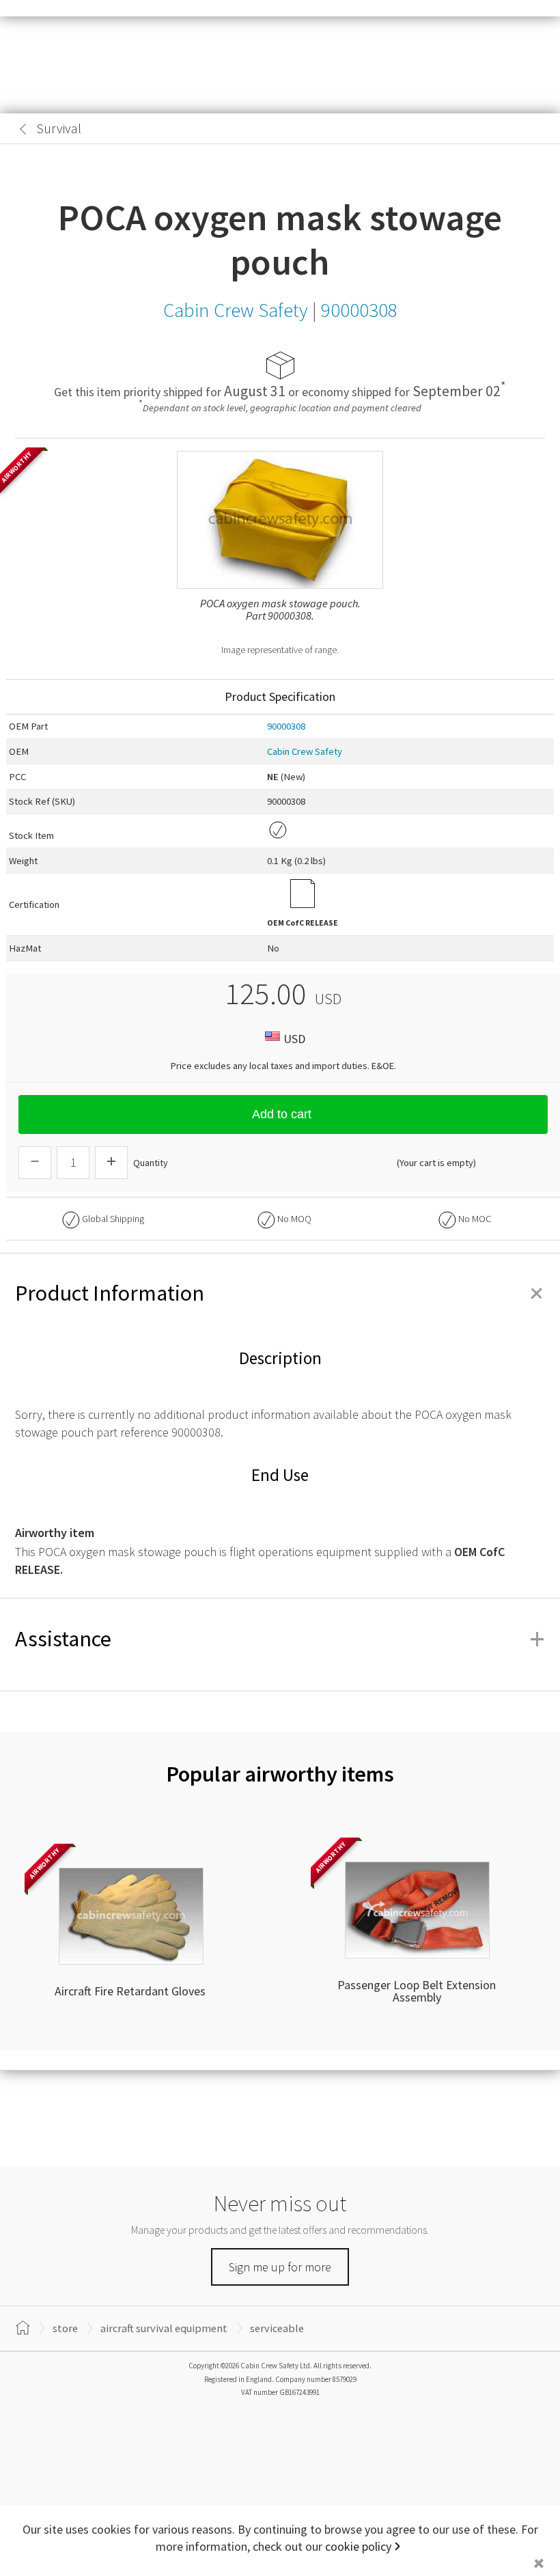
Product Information (280, 1293)
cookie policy (358, 2546)
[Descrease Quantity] (35, 1163)
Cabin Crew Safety (305, 751)
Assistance (280, 1639)
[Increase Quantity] (111, 1163)
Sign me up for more (280, 2267)
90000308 (286, 726)
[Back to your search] (23, 129)
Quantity (151, 1163)
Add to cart (282, 1114)
